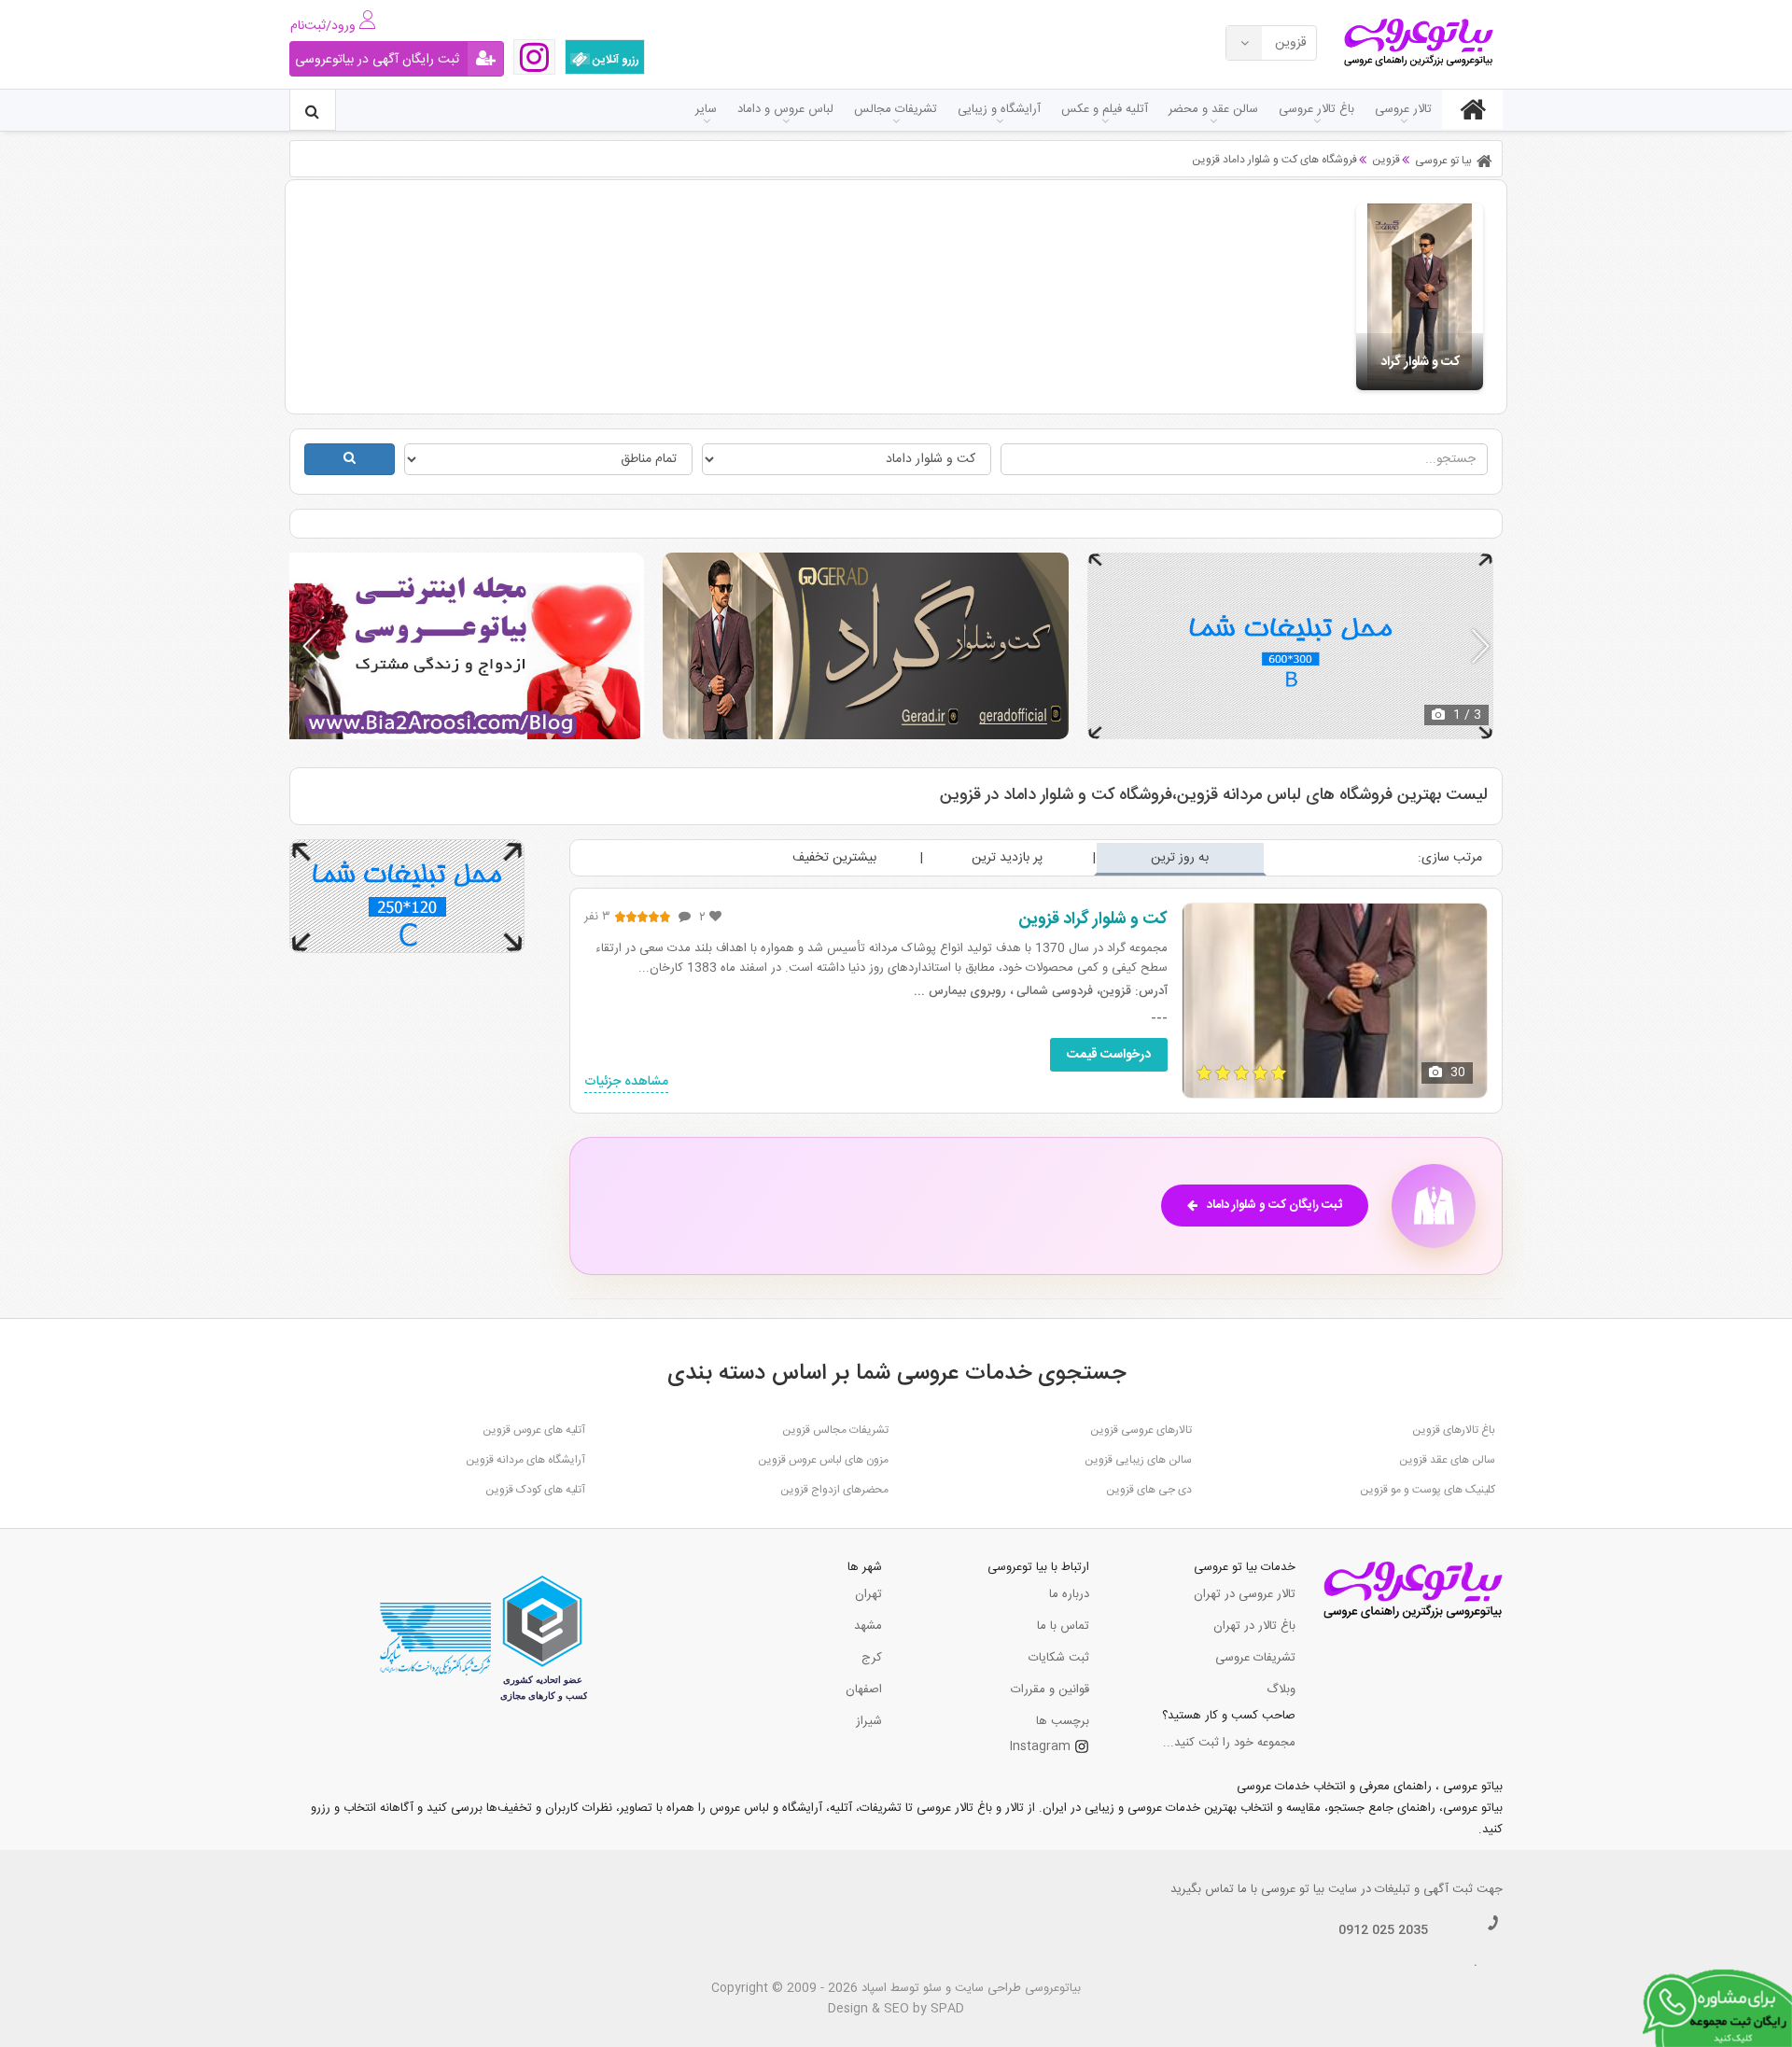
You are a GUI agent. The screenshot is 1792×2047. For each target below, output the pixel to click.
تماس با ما (1063, 1626)
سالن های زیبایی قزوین (1138, 1460)
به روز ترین (1180, 858)
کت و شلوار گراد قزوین (1093, 919)
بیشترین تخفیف (834, 858)
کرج (872, 1658)
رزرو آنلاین (615, 60)
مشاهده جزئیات (626, 1082)
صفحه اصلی (1472, 109)
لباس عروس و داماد (785, 109)
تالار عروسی (1403, 109)
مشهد (868, 1626)
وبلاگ (1281, 1689)
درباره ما (1069, 1594)
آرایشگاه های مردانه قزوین (525, 1460)
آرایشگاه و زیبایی (999, 109)
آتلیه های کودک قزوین (535, 1490)
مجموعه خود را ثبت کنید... (1229, 1743)
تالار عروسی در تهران (1245, 1594)
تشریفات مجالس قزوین (835, 1430)
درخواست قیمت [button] (1109, 1055)
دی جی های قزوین (1149, 1490)
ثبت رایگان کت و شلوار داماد (1274, 1205)
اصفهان (864, 1689)
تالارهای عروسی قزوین (1141, 1430)
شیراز (869, 1721)
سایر (706, 109)
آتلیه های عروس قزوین (534, 1430)
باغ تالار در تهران (1254, 1626)
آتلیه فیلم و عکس (1105, 109)
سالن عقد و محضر (1213, 109)
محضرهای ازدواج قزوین (834, 1490)
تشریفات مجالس (896, 109)
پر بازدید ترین (1007, 858)
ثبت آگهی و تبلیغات (1424, 1889)
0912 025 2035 (1383, 1930)
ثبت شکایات (1059, 1658)
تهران (868, 1594)
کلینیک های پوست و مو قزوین (1428, 1490)
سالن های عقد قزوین (1447, 1460)
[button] (1481, 646)
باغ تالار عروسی (1316, 109)
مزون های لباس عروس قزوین (823, 1460)
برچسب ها (1063, 1721)
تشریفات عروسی (1255, 1658)
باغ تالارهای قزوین (1454, 1430)
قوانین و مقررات (1050, 1689)
